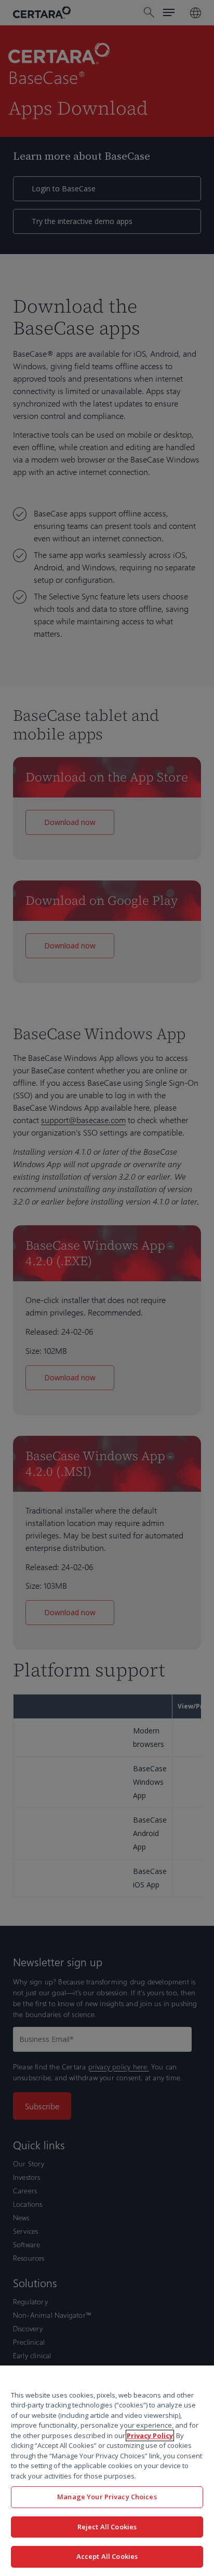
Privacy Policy (150, 2435)
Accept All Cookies (107, 2556)
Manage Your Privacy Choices (107, 2497)
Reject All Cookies (107, 2527)
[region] (107, 2471)
